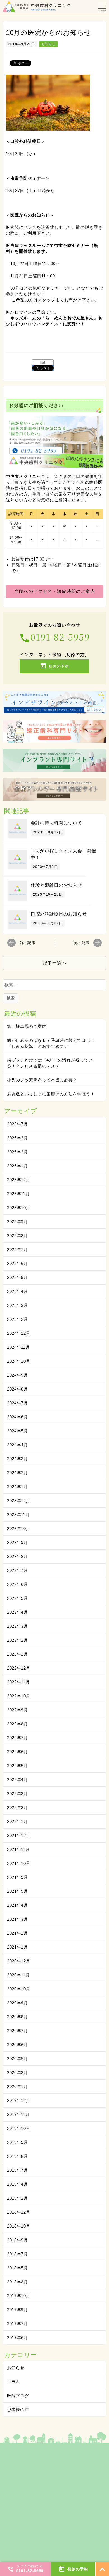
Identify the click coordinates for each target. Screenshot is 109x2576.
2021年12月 (19, 1835)
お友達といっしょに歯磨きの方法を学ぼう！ (51, 1094)
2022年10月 (19, 1696)
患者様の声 (18, 2410)
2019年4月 (17, 2184)
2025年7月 (17, 1249)
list (43, 362)
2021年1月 (17, 1947)
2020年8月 (17, 2017)
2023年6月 (17, 1584)
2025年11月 (18, 1194)
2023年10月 (19, 1528)
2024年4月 (17, 1445)
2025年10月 (19, 1208)
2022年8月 (17, 1724)
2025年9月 (17, 1222)
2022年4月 (17, 1780)
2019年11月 (18, 2114)
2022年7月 (17, 1738)
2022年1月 (17, 1821)
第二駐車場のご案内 (27, 1026)
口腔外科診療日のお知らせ (59, 914)
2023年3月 (17, 1626)
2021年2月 (17, 1933)
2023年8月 (17, 1556)
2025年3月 (17, 1305)
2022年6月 (17, 1752)
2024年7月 (17, 1403)
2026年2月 (17, 1152)
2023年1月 (17, 1654)
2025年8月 (17, 1236)
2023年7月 (17, 1570)
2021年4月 (17, 1905)
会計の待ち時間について (56, 823)
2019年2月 (17, 2198)
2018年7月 (17, 2254)
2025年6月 (17, 1263)
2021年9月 (17, 1877)
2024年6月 (17, 1417)
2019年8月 (17, 2156)
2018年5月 (17, 2268)
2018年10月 (19, 2226)
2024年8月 (17, 1389)
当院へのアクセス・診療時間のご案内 (55, 591)
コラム (14, 2382)
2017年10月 (19, 2296)
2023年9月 (17, 1542)
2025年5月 (17, 1277)
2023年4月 (17, 1612)
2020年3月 (17, 2073)
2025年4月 (17, 1291)
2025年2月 (17, 1319)
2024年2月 (17, 1473)
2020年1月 (17, 2086)
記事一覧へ (55, 963)
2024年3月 (17, 1459)
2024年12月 (19, 1333)
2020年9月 (17, 2003)
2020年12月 (19, 1961)
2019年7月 (17, 2170)
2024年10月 (19, 1361)
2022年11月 (18, 1682)
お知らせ (48, 44)
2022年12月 (19, 1668)
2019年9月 (17, 2142)
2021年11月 (18, 1849)
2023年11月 (18, 1515)
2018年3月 (17, 2282)
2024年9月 (17, 1375)
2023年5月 (17, 1598)
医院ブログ (18, 2396)
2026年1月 (17, 1166)
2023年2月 (17, 1640)
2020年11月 (18, 1975)
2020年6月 (17, 2045)
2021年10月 (19, 1863)
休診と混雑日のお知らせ (56, 885)
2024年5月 (17, 1431)
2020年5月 (17, 2059)
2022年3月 (17, 1794)
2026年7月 (17, 1124)
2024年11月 (18, 1347)
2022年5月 (17, 1766)
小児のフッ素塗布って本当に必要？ (42, 1080)
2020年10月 (19, 1989)
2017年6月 (17, 2338)
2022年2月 (17, 1807)
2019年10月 (19, 2128)
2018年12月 (19, 2212)
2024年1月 (17, 1487)
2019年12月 (19, 2100)
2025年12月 (19, 1180)
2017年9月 (17, 2310)
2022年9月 (17, 1710)
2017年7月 (17, 2324)
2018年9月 (17, 2240)
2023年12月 (19, 1501)
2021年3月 (17, 1919)
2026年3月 (17, 1138)
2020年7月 (17, 2031)
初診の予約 (54, 666)
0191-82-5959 (54, 637)
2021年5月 (17, 1891)
